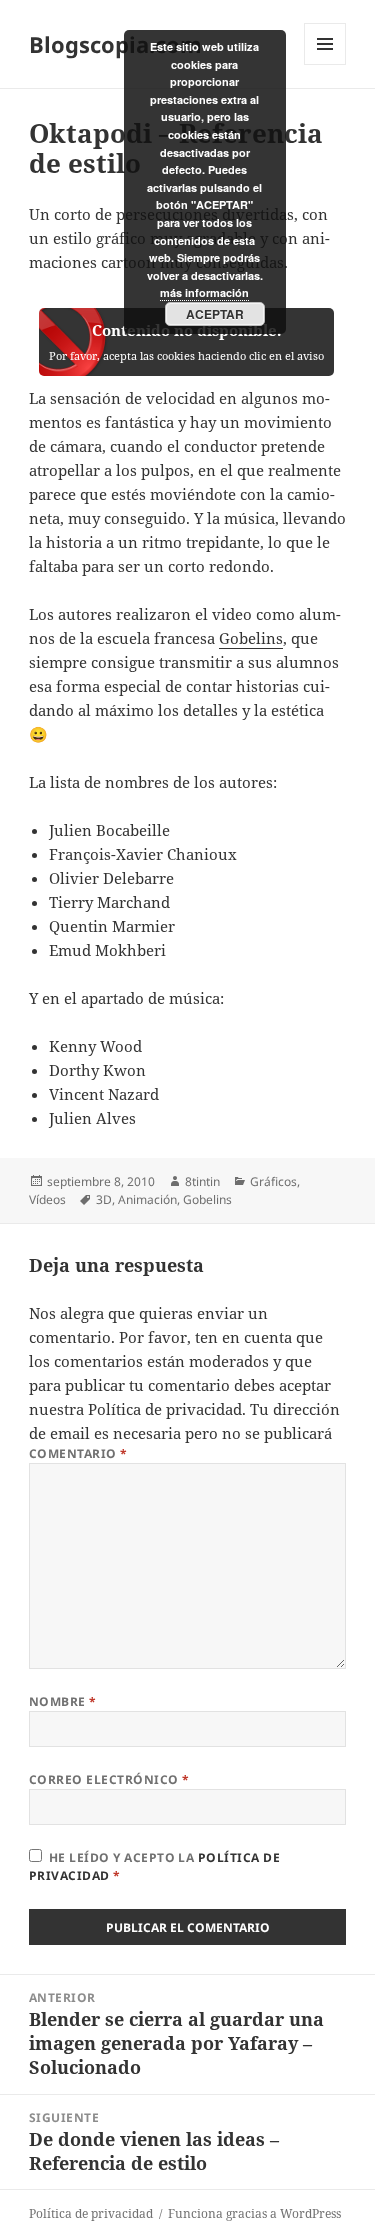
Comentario (78, 1453)
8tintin (202, 1181)
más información (204, 292)
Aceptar (215, 314)
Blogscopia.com (115, 44)
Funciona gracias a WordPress (254, 2213)
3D (104, 1199)
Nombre (63, 1701)
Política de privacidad (165, 1409)
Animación (147, 1199)
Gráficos (273, 1181)
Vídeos (47, 1199)
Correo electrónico (109, 1779)
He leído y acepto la (154, 1866)
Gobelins (251, 638)
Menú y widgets (325, 64)
